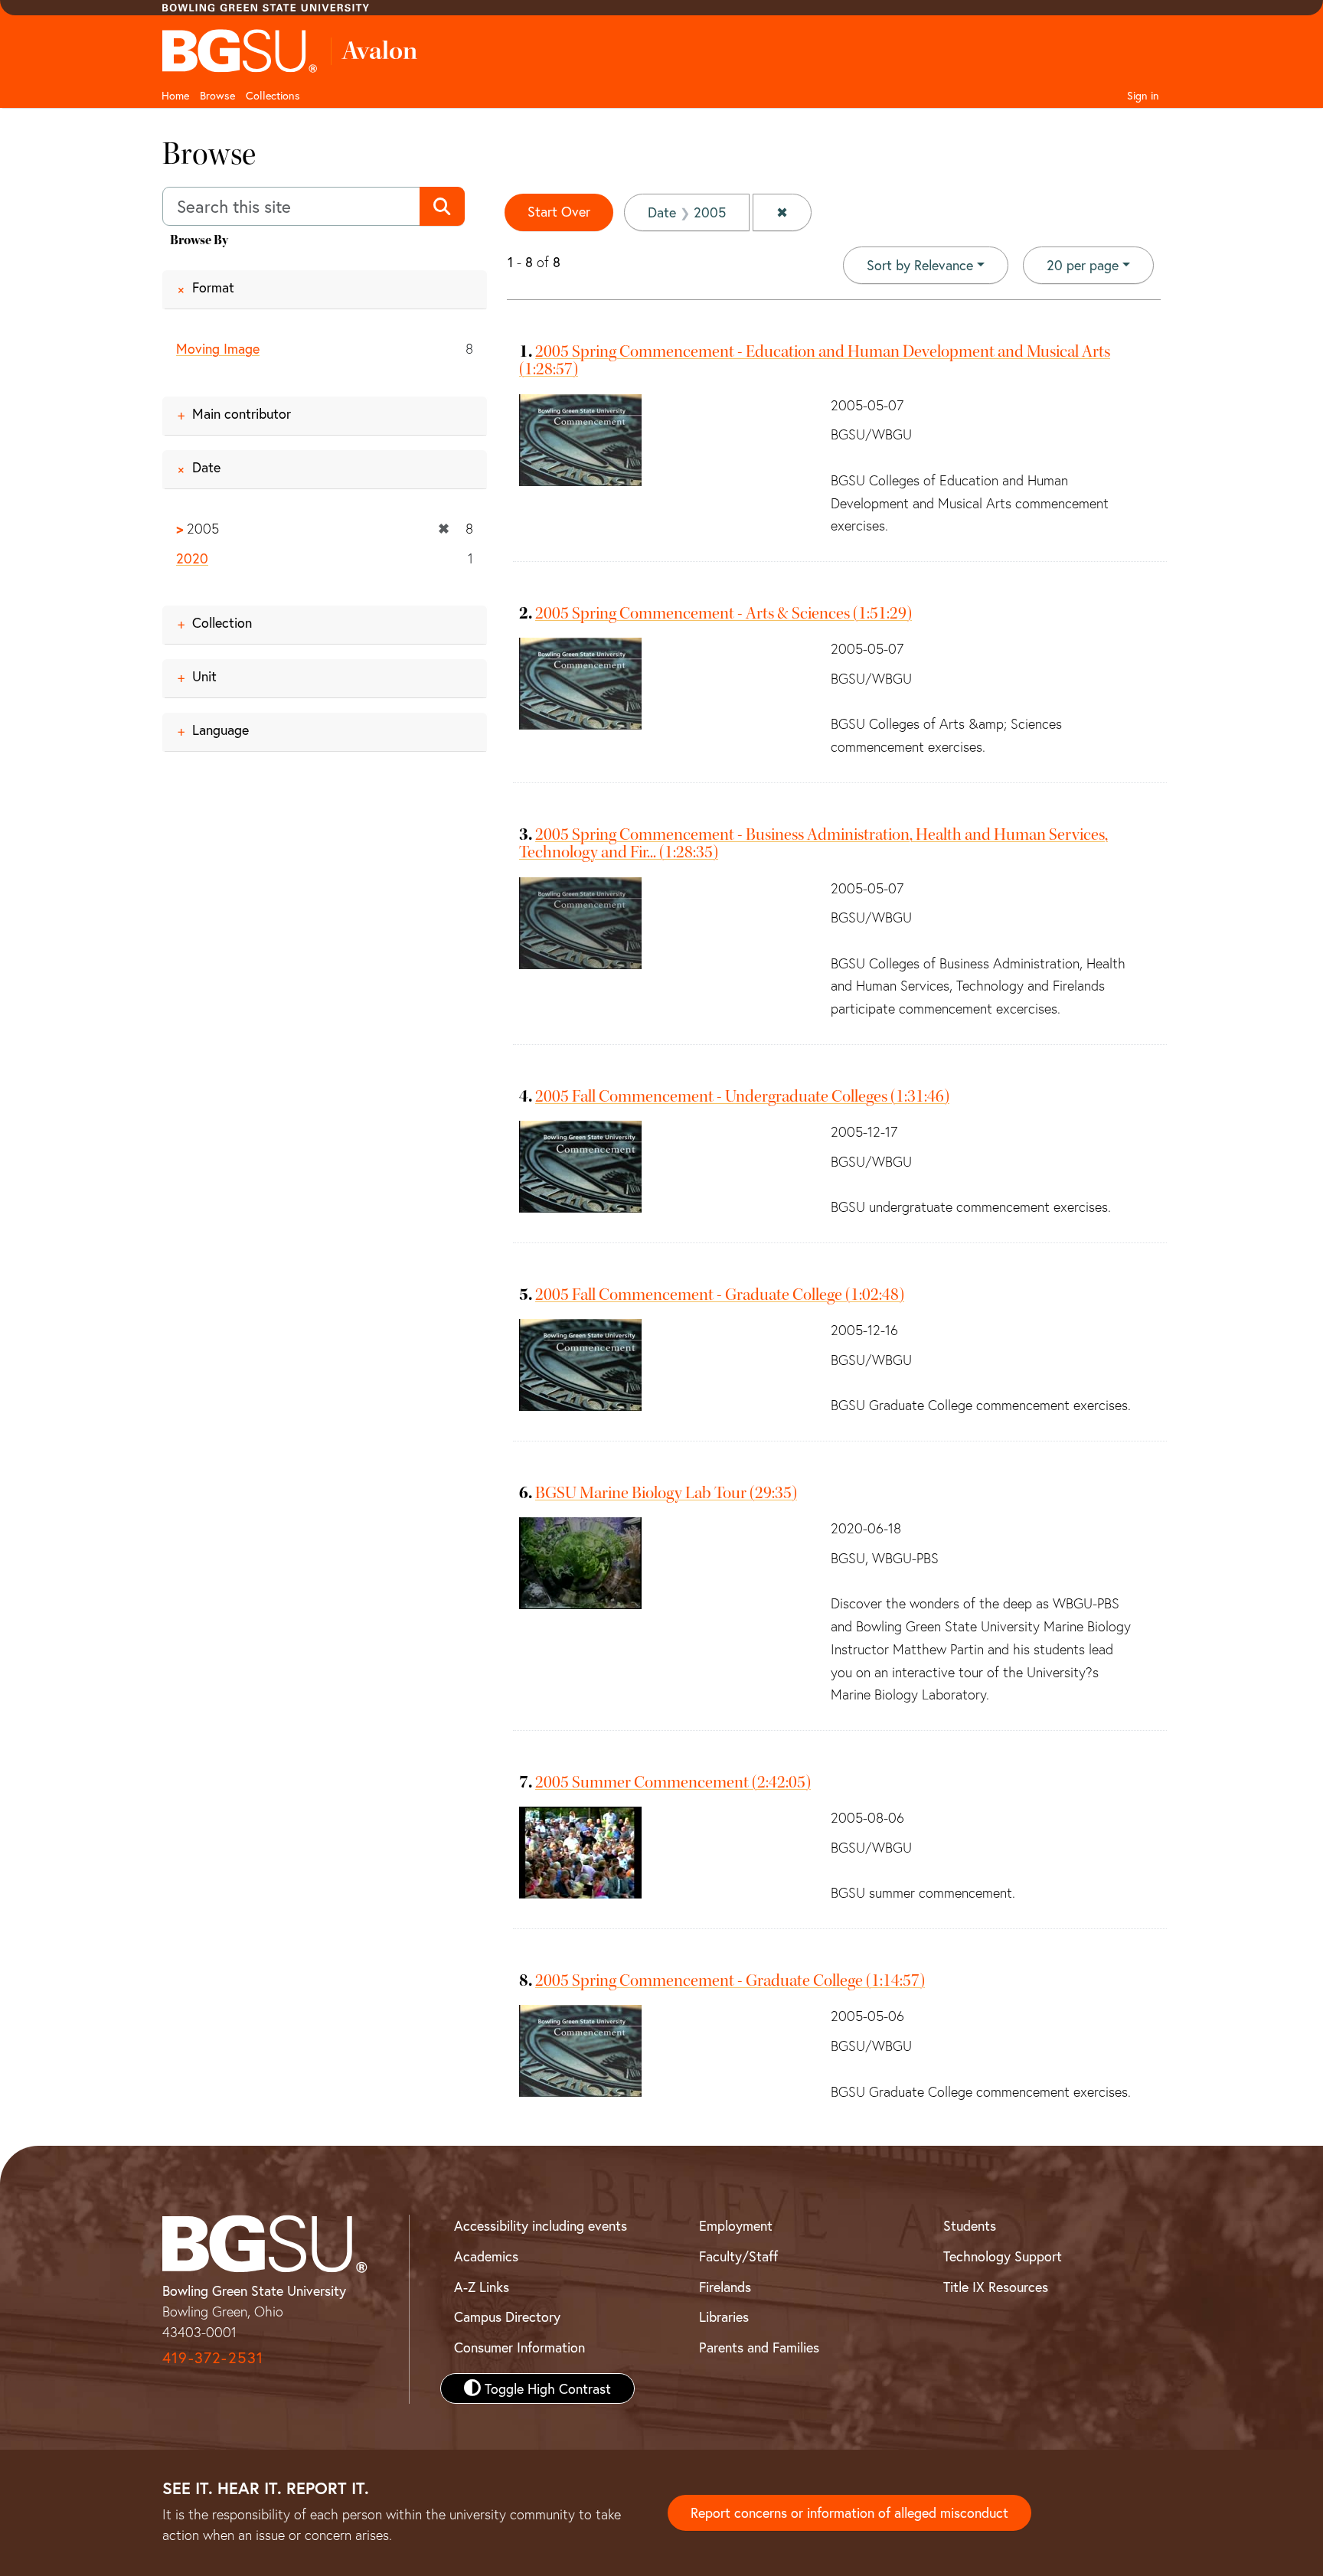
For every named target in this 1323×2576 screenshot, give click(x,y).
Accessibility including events (541, 2225)
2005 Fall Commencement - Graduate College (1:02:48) (720, 1295)
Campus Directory (507, 2316)
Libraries (724, 2316)
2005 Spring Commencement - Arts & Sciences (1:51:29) (724, 613)
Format (213, 287)
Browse (217, 95)
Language (220, 730)
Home (175, 95)
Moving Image (218, 348)
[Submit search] (442, 207)
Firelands (725, 2287)
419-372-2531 (213, 2357)
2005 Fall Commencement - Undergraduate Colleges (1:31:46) (742, 1096)
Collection (222, 622)
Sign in (1143, 95)
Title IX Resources (996, 2287)
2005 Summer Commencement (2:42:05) (673, 1782)
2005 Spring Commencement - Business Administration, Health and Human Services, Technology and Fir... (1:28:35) (813, 843)
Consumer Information (519, 2347)
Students (970, 2225)
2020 (192, 558)
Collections (273, 95)
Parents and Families (759, 2347)
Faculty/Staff (738, 2256)
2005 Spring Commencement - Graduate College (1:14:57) (730, 1980)
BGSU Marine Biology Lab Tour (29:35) (666, 1493)
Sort (920, 265)
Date (206, 467)
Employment (736, 2225)
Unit (204, 676)
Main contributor (242, 413)
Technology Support (1003, 2256)
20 (1083, 264)
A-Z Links (482, 2287)
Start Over (559, 211)
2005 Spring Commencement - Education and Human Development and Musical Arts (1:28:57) (815, 360)
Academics (486, 2256)
